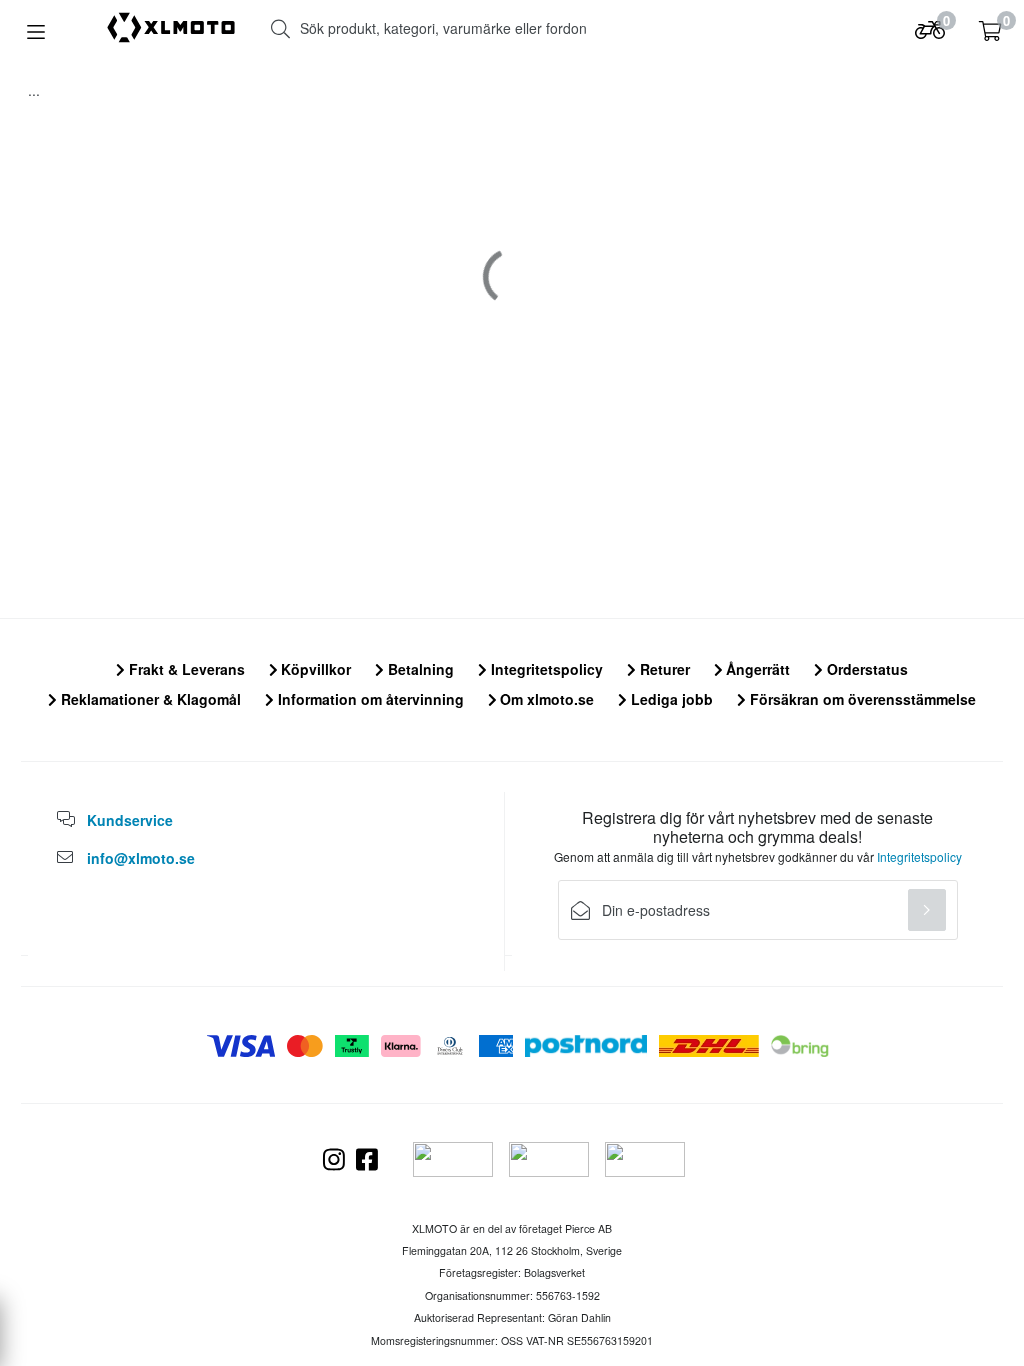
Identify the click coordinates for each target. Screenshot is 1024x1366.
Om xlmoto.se (545, 699)
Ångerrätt (756, 669)
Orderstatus (865, 669)
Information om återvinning (369, 699)
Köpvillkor (314, 669)
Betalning (419, 669)
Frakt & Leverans (185, 669)
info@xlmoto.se (141, 858)
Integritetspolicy (545, 669)
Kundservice (130, 820)
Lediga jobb (670, 699)
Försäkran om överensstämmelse (861, 699)
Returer (663, 669)
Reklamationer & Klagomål (149, 699)
